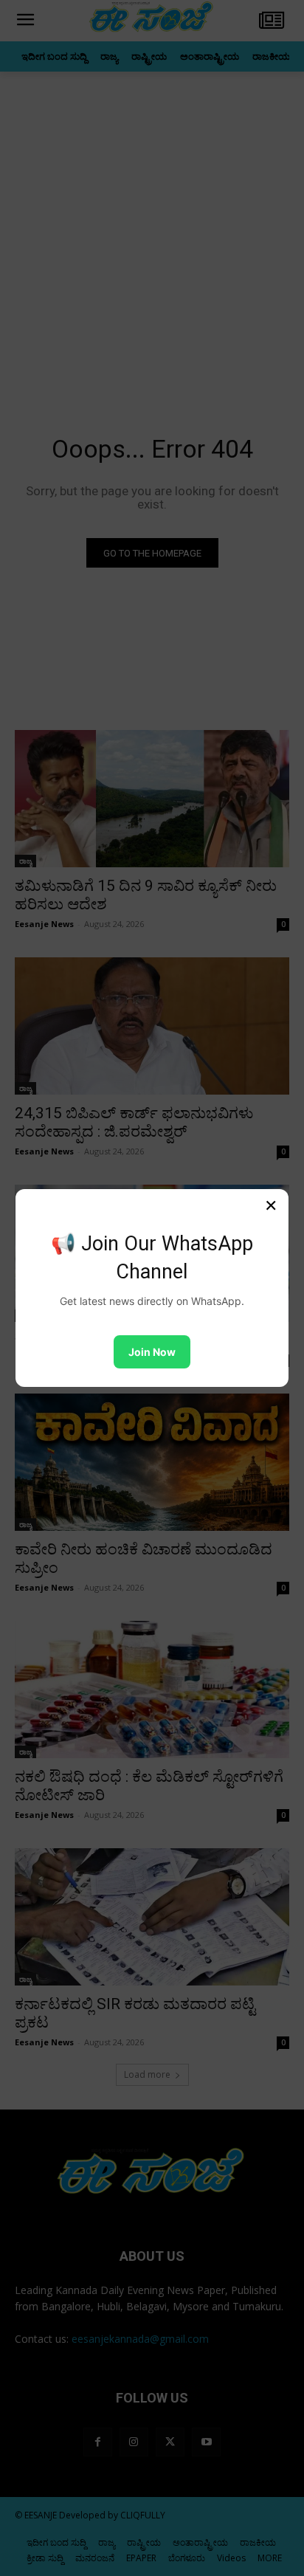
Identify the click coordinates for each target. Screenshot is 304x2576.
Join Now (152, 1352)
